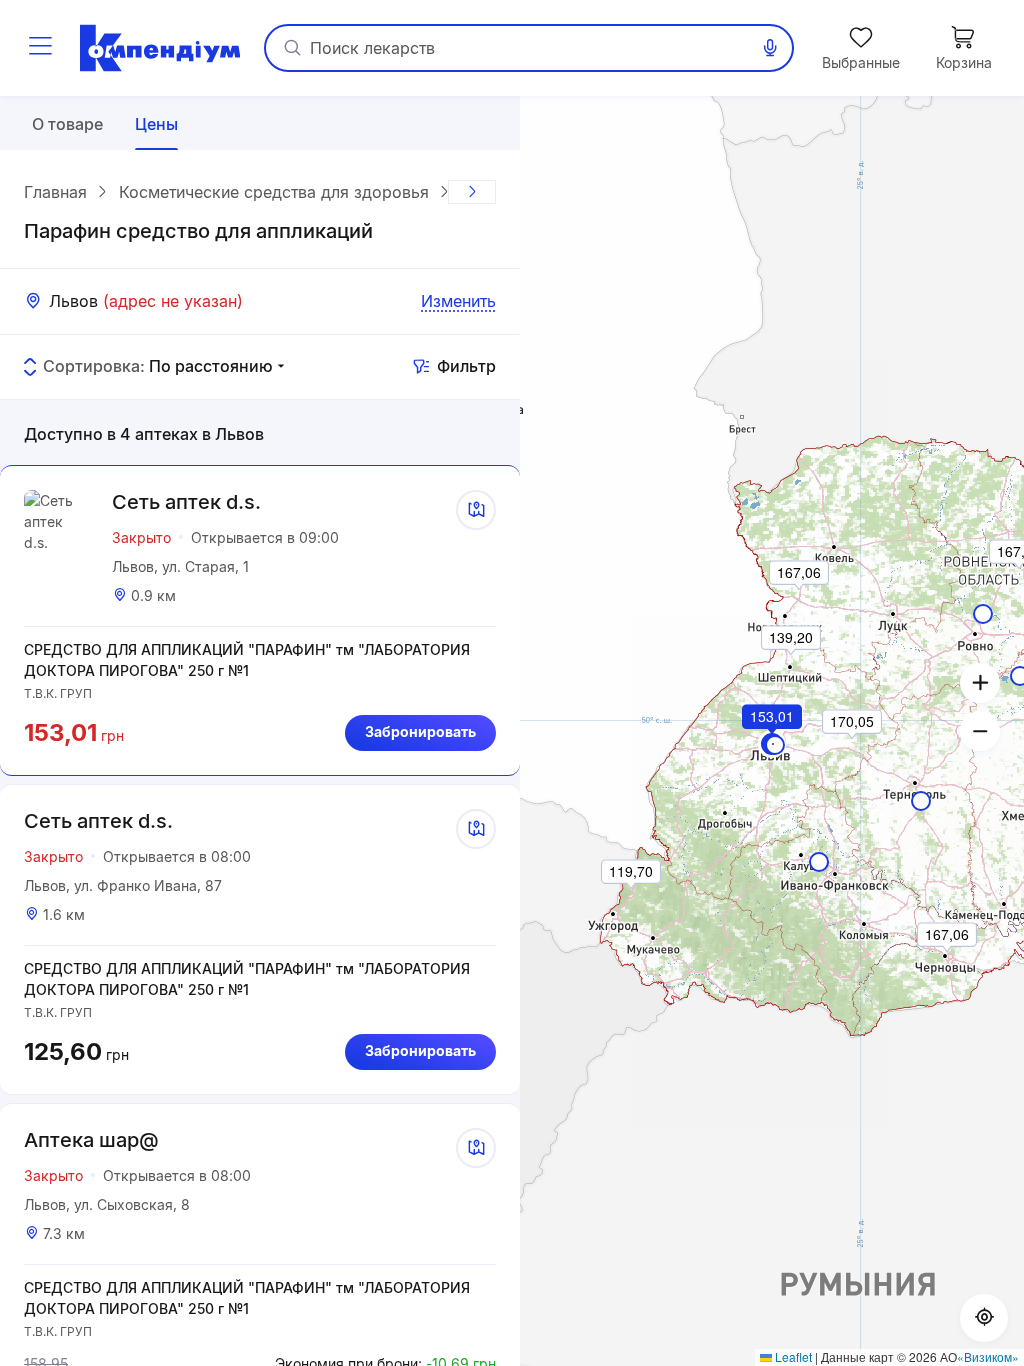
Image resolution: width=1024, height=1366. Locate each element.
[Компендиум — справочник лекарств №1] (160, 48)
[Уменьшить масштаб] (980, 731)
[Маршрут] (476, 510)
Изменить (458, 301)
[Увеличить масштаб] (980, 683)
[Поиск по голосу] (770, 48)
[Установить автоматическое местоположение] (984, 1318)
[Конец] (472, 192)
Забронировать (420, 731)
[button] (773, 744)
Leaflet (792, 1356)
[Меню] (40, 48)
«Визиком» (988, 1356)
